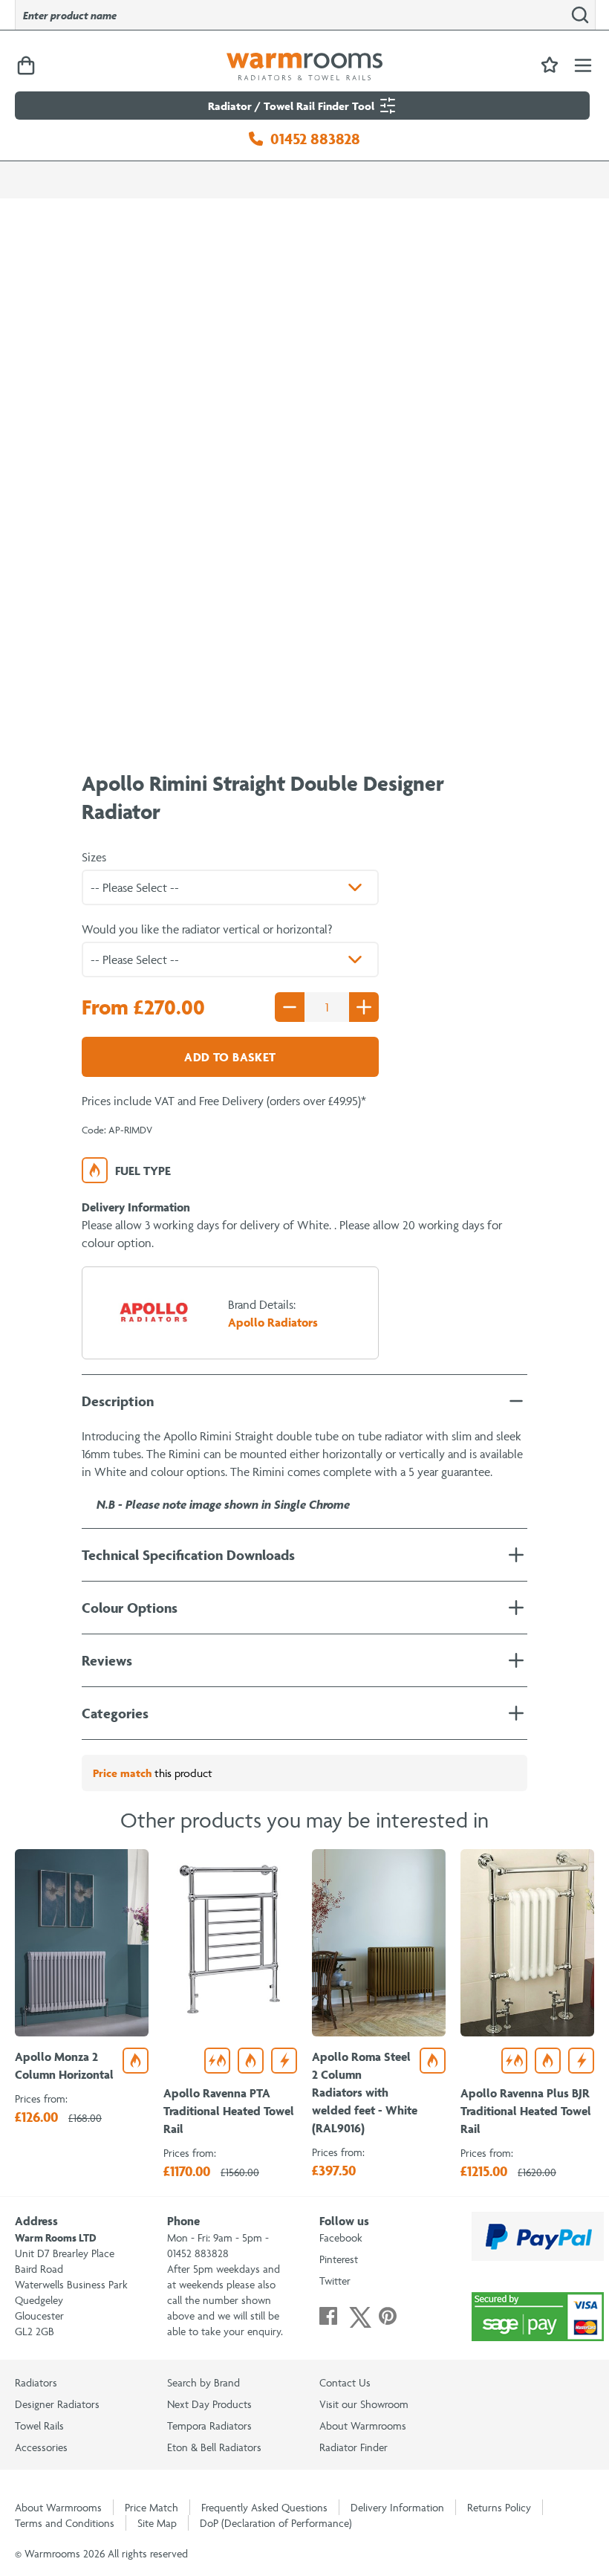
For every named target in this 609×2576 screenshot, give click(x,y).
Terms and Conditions (65, 2523)
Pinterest (339, 2259)
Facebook (341, 2237)
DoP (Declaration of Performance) (276, 2523)
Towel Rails (39, 2425)
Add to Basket (230, 1057)
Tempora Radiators (209, 2425)
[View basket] (26, 67)
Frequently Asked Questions (264, 2507)
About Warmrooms (363, 2425)
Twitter (335, 2281)
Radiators (36, 2382)
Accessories (41, 2447)
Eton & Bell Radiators (214, 2447)
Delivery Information (397, 2507)
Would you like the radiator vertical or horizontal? (207, 929)
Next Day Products (209, 2404)
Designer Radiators (57, 2404)
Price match (122, 1773)
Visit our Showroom (364, 2404)
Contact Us (345, 2382)
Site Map (157, 2523)
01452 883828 (315, 139)
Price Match (152, 2507)
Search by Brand (203, 2382)
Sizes (94, 857)
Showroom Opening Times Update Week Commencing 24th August (175, 168)
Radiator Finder (354, 2447)
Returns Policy (499, 2507)
